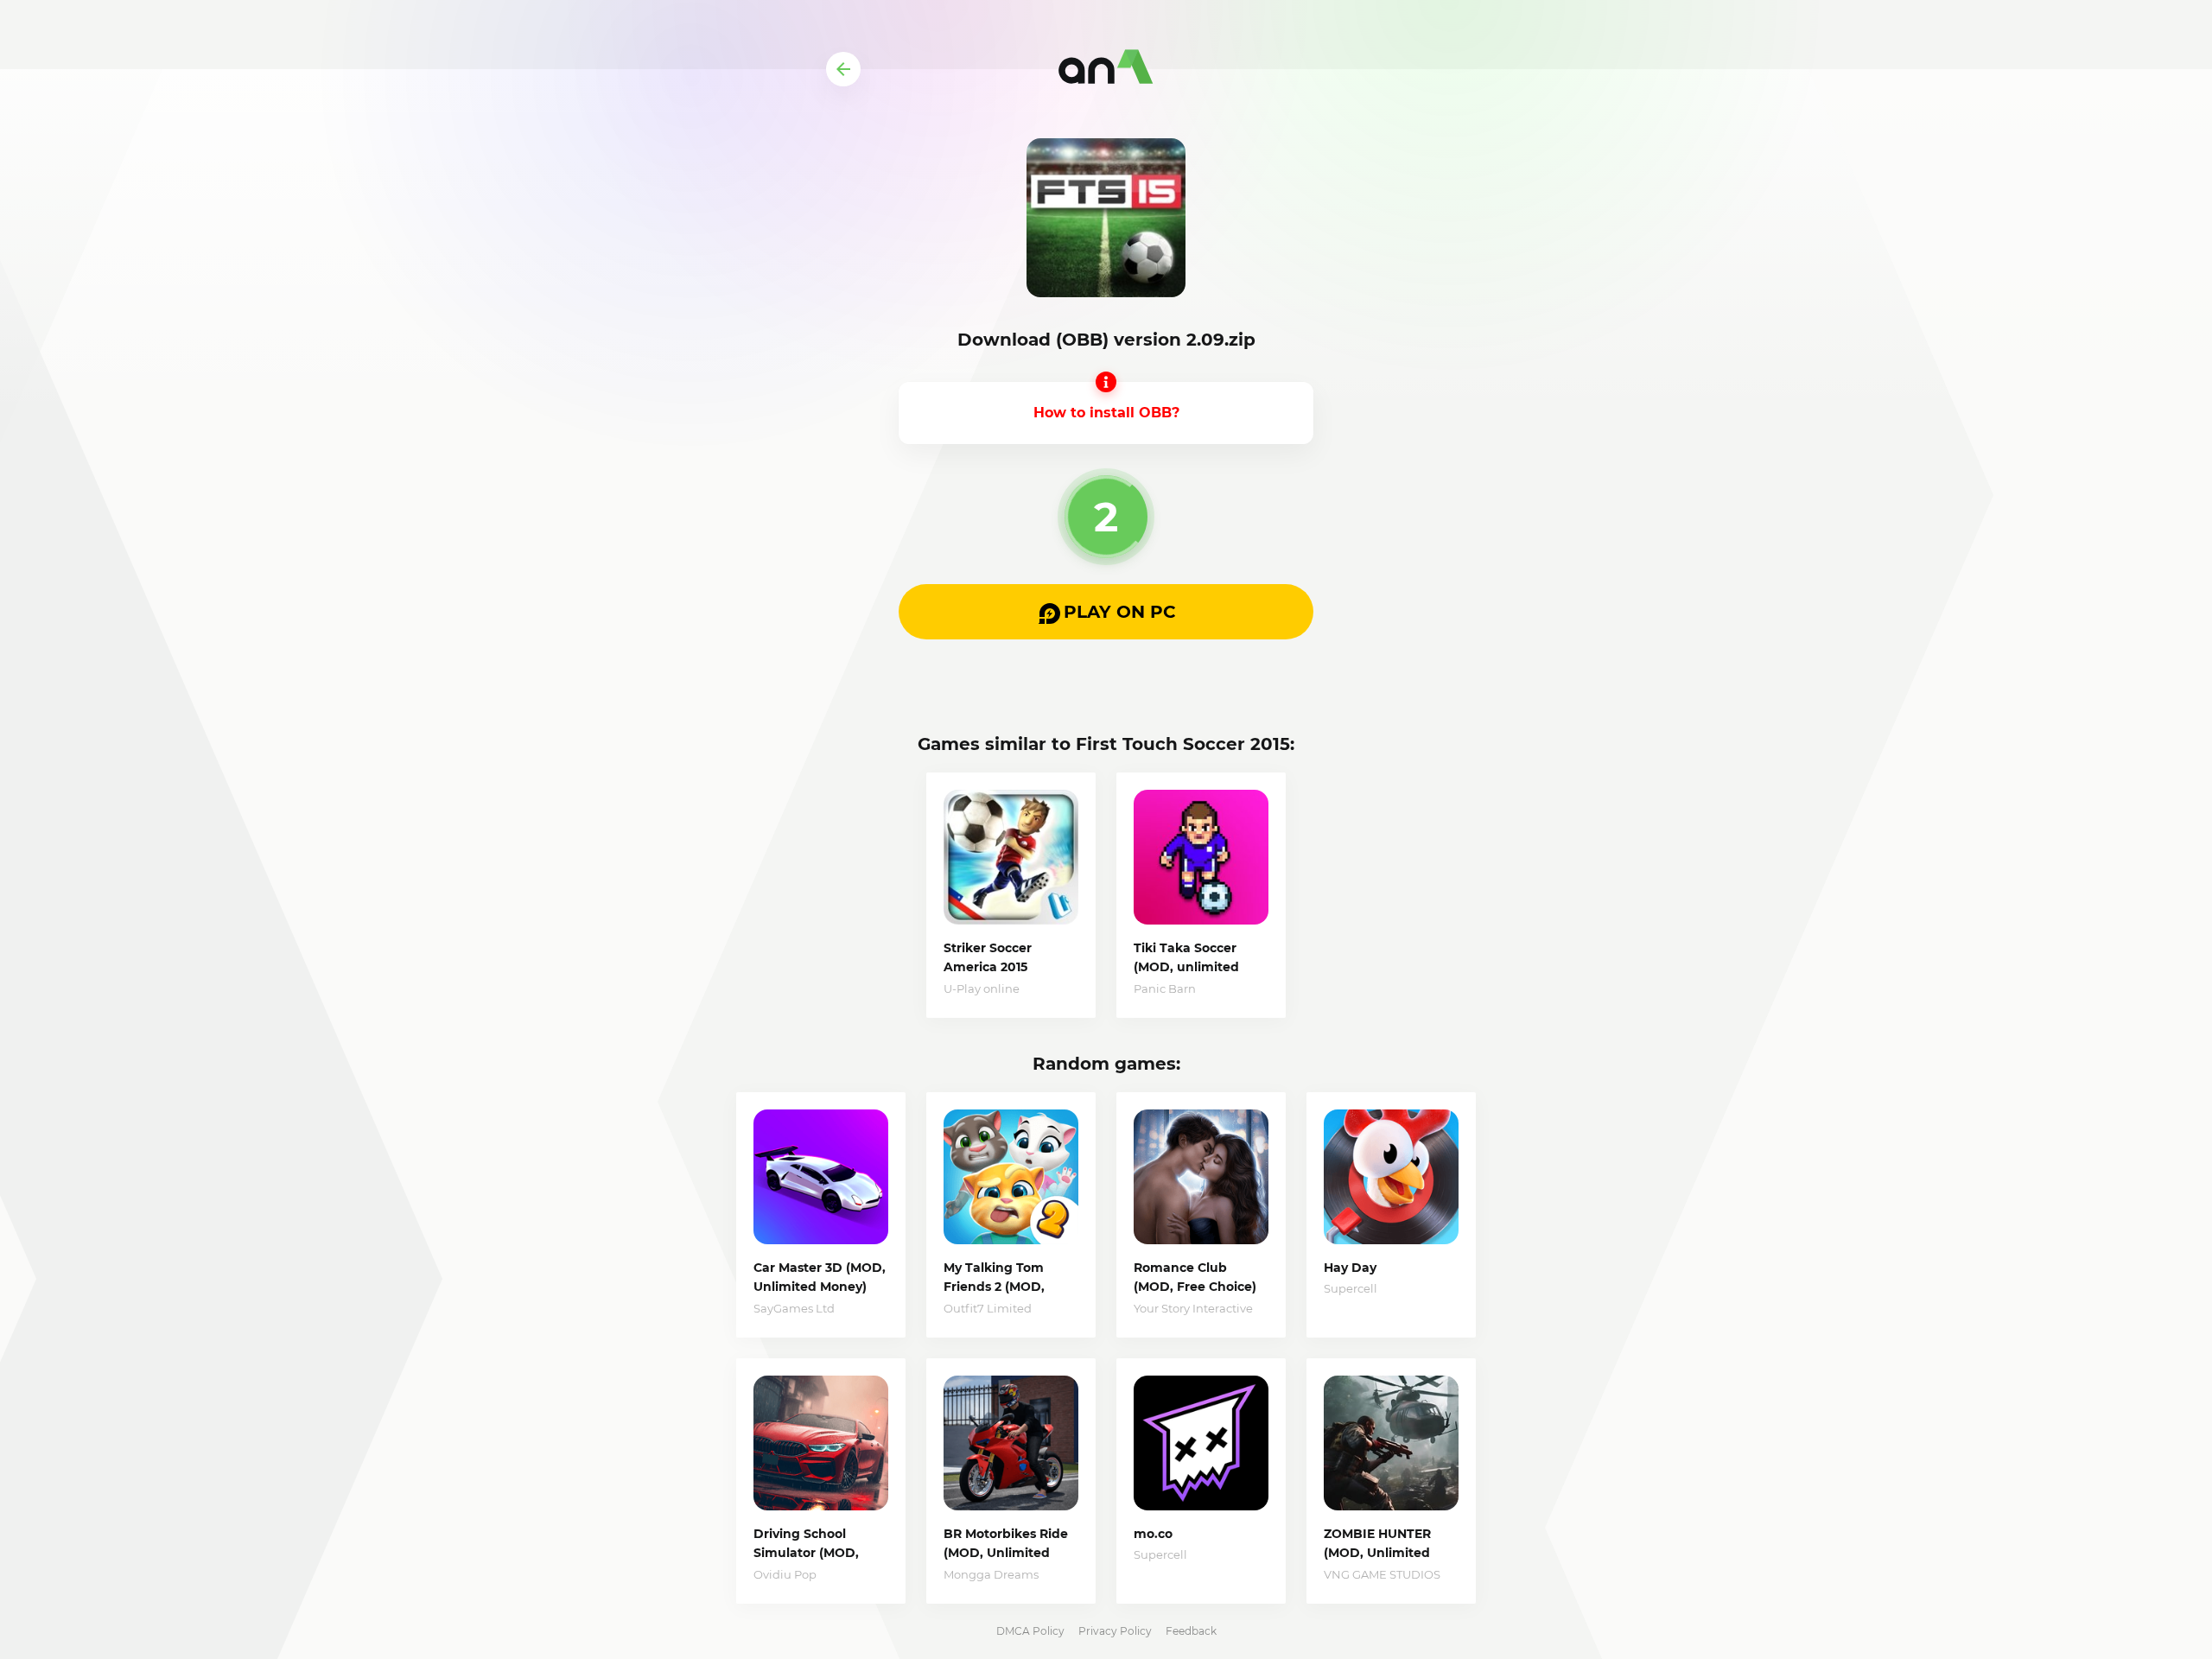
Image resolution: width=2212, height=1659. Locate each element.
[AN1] (1106, 69)
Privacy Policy (1115, 1631)
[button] (1106, 612)
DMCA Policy (1030, 1631)
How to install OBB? (1106, 413)
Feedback (1191, 1631)
